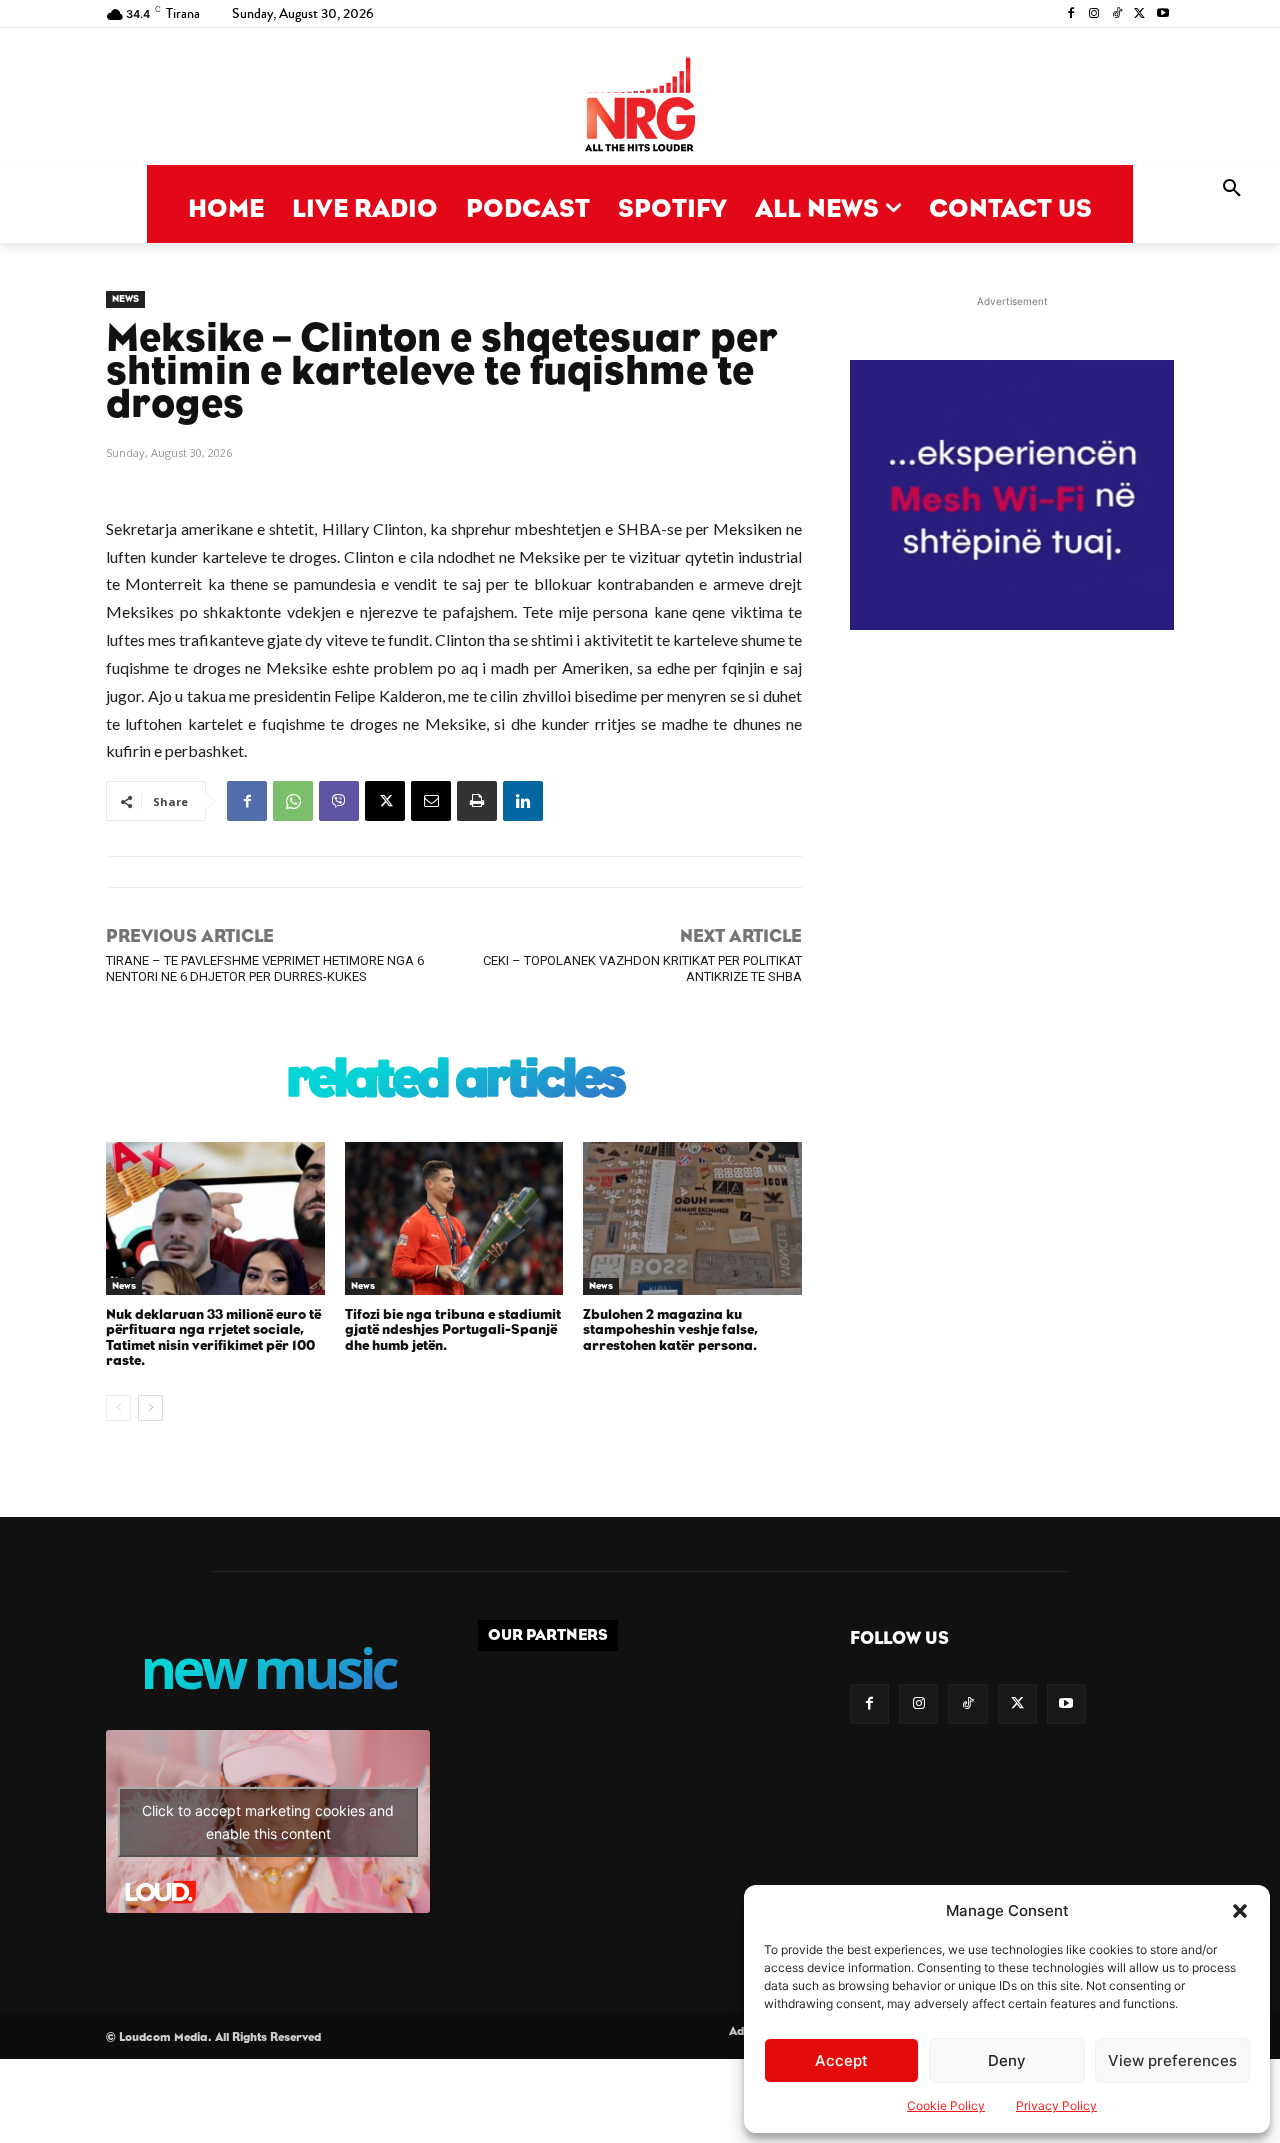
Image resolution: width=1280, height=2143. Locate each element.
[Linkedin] (523, 801)
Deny (1007, 2060)
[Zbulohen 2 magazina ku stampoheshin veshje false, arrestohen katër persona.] (692, 1218)
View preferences (1172, 2060)
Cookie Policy (946, 2105)
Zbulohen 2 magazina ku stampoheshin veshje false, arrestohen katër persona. (670, 1330)
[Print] (477, 801)
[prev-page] (118, 1408)
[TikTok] (1117, 14)
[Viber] (339, 801)
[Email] (431, 801)
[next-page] (150, 1408)
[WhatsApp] (293, 801)
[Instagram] (1094, 14)
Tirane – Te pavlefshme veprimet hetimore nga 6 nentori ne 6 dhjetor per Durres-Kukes (265, 968)
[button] (1240, 1911)
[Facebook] (1071, 14)
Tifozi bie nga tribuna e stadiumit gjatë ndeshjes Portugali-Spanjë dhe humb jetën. (453, 1330)
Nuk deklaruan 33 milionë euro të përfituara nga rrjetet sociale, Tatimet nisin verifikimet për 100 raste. (213, 1338)
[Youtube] (1162, 14)
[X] (1139, 14)
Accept (841, 2060)
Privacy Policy (1056, 2105)
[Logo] (640, 106)
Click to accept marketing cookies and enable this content (268, 1822)
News (125, 299)
